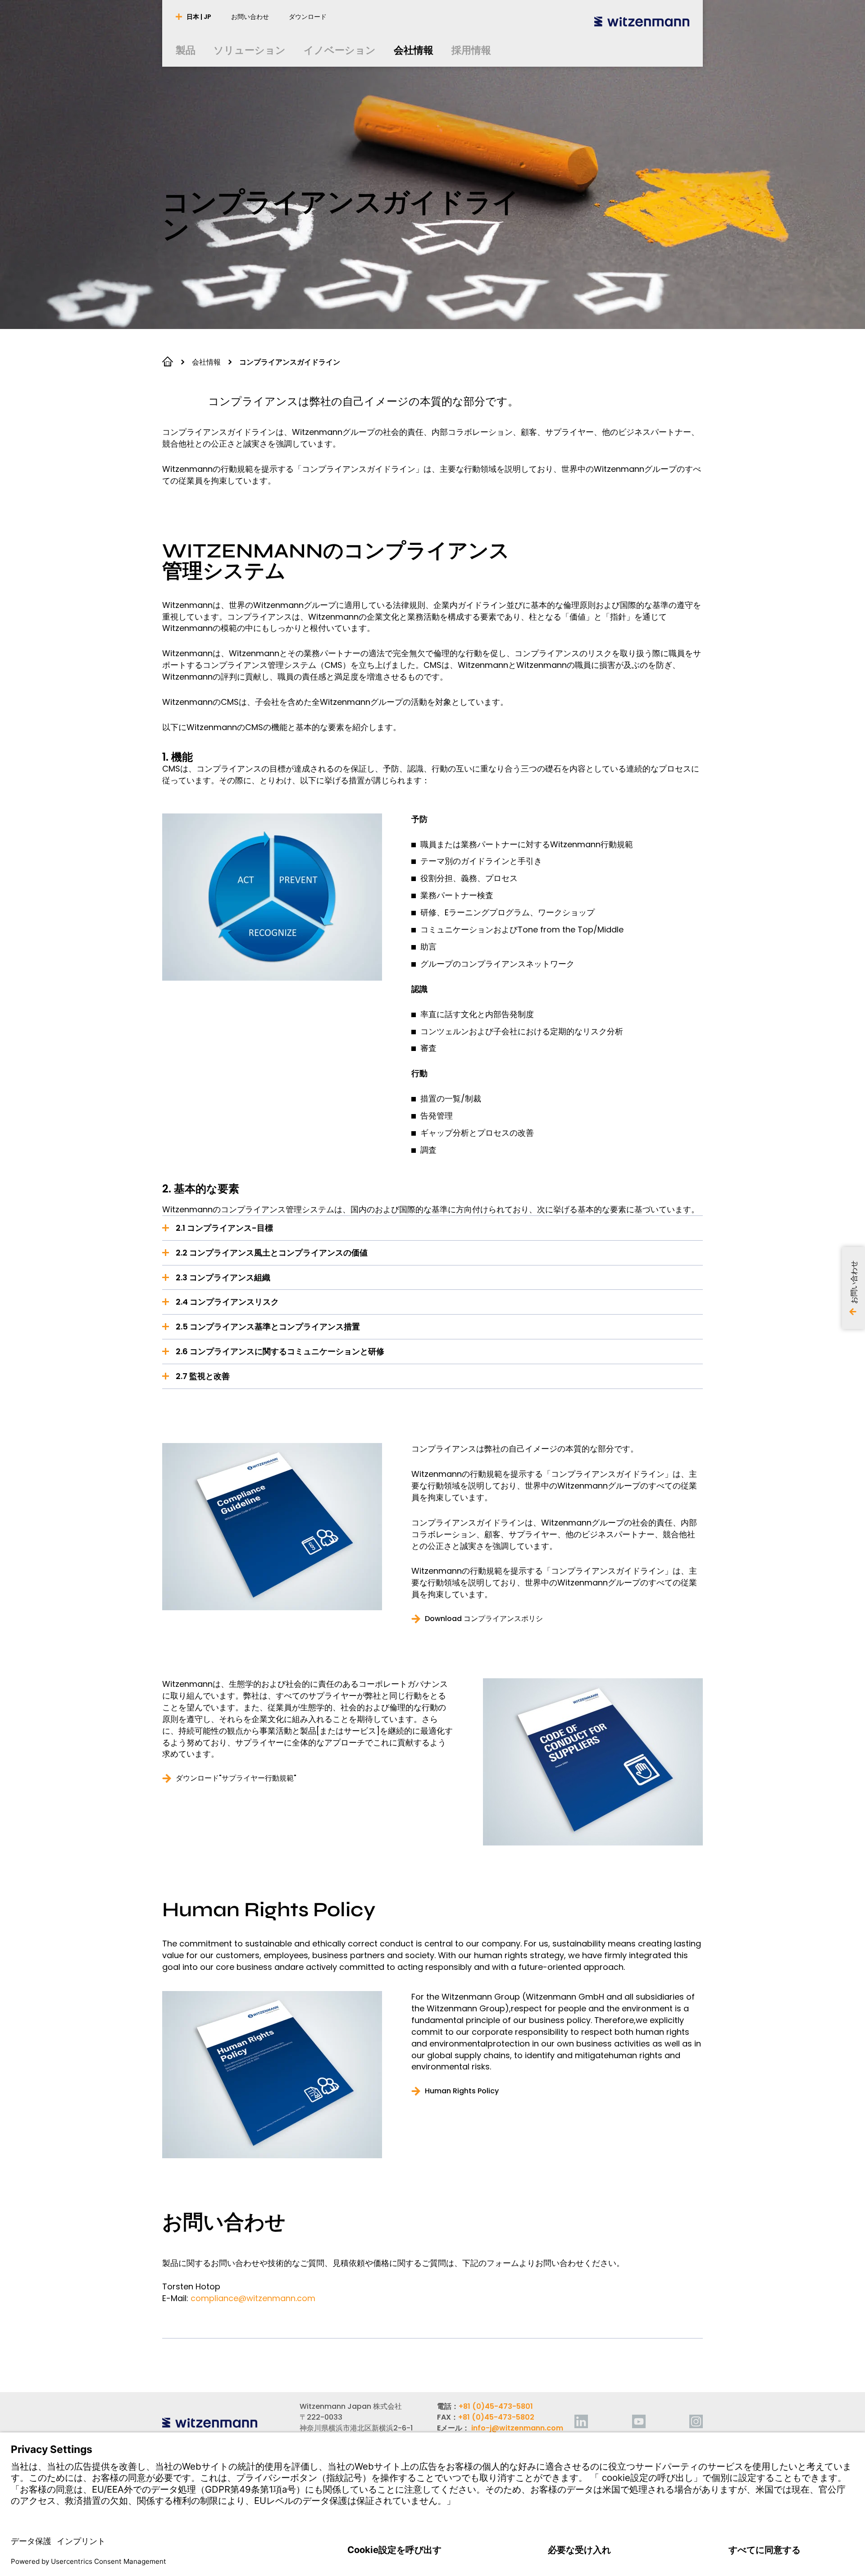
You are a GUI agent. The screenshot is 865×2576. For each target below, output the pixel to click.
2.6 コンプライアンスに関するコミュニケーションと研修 (280, 1351)
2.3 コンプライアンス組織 (223, 1277)
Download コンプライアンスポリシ (484, 1619)
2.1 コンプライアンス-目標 (224, 1228)
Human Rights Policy (462, 2091)
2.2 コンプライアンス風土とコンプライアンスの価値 (272, 1253)
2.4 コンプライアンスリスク (227, 1302)
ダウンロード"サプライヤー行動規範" (236, 1778)
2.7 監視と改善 (203, 1376)
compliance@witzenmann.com (253, 2298)
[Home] (642, 21)
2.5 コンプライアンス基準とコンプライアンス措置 (268, 1327)
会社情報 (206, 362)
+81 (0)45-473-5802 (496, 2417)
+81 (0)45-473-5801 (496, 2406)
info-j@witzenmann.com (517, 2428)
